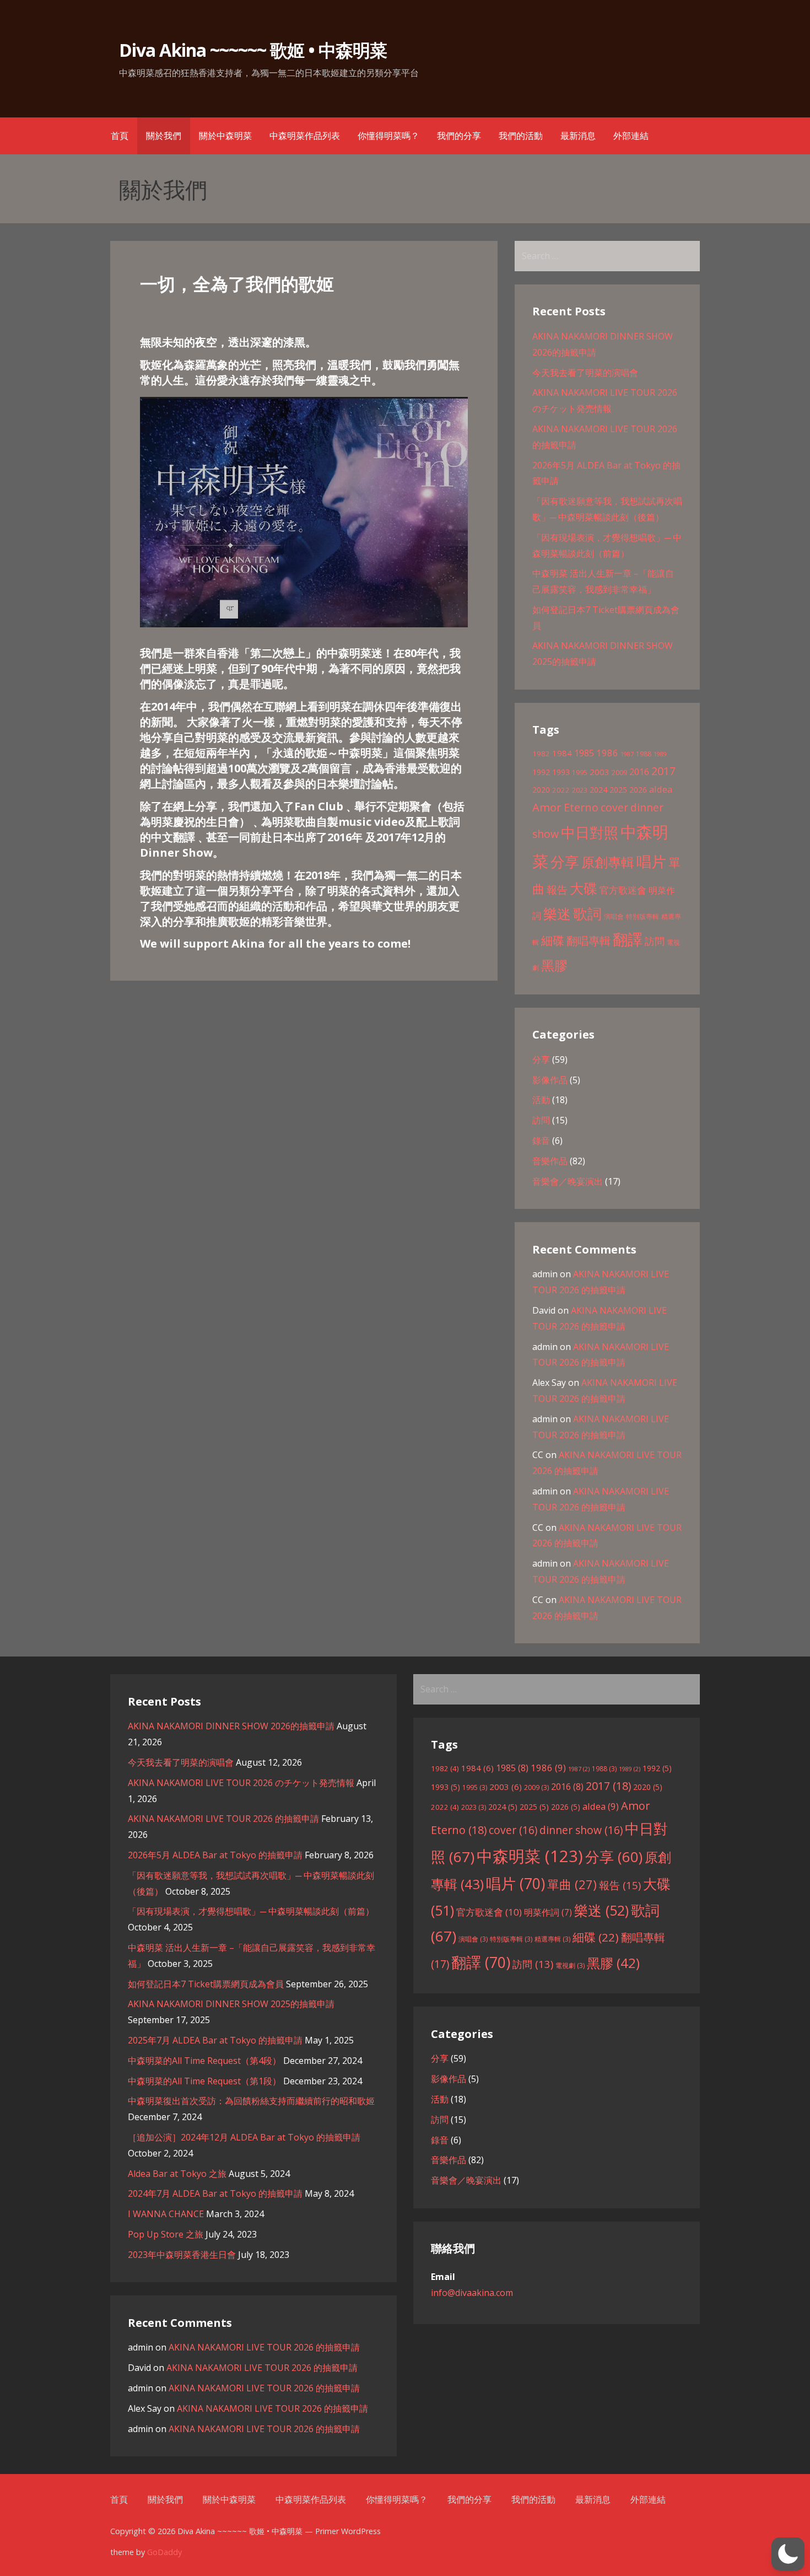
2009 (619, 773)
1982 (541, 754)
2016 (639, 772)
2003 (600, 772)
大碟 (584, 888)
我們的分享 (459, 136)
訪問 (655, 941)
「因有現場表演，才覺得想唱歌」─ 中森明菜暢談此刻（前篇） (251, 1911)
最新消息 (578, 136)
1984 (562, 753)
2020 (541, 790)
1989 (660, 754)
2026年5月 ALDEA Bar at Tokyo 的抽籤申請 (215, 1855)
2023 (580, 790)
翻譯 (628, 939)
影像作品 (550, 1080)
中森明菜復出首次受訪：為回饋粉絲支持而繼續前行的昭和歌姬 (251, 2101)
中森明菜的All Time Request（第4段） (204, 2061)
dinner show (581, 1830)
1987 (627, 754)
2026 (638, 790)
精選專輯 (552, 1939)
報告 (557, 890)
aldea (661, 789)
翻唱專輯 (588, 941)
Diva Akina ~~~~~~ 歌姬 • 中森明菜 (253, 50)
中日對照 (590, 832)
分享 (565, 862)
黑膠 (554, 965)
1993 (561, 772)
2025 (618, 790)
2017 (663, 771)
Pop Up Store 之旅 (166, 2234)
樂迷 (557, 913)
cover (614, 807)
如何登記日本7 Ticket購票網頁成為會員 (206, 1984)
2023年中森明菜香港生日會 (182, 2255)
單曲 (572, 1884)
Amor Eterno (565, 807)
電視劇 (570, 1965)
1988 (644, 754)
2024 (598, 790)
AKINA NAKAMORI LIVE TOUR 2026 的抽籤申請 (223, 1819)
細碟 (553, 940)
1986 (607, 753)
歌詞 (587, 913)
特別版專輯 (642, 916)
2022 (561, 790)
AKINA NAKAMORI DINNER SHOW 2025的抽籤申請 (231, 2004)
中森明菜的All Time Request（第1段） (204, 2081)
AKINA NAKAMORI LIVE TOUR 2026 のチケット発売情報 (241, 1783)
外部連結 (631, 136)
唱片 (651, 862)
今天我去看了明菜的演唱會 (585, 373)
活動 (541, 1100)
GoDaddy (164, 2552)
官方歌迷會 (623, 890)
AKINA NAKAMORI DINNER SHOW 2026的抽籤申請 (231, 1726)
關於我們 (164, 136)
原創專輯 (608, 862)
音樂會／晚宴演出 (568, 1181)
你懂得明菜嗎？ (388, 136)
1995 (580, 773)
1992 (541, 772)
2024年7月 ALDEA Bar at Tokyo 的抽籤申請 (215, 2193)
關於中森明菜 (225, 136)
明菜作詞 (548, 1912)
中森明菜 (530, 1856)
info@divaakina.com (472, 2293)
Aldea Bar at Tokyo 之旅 (177, 2174)
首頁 (120, 136)
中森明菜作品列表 (305, 136)
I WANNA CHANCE (166, 2214)
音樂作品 (550, 1161)
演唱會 (614, 916)
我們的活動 (521, 136)
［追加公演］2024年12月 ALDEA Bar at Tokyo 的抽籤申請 (244, 2137)
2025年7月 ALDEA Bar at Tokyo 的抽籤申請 (215, 2040)
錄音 (541, 1141)
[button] (788, 2554)
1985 (584, 753)
